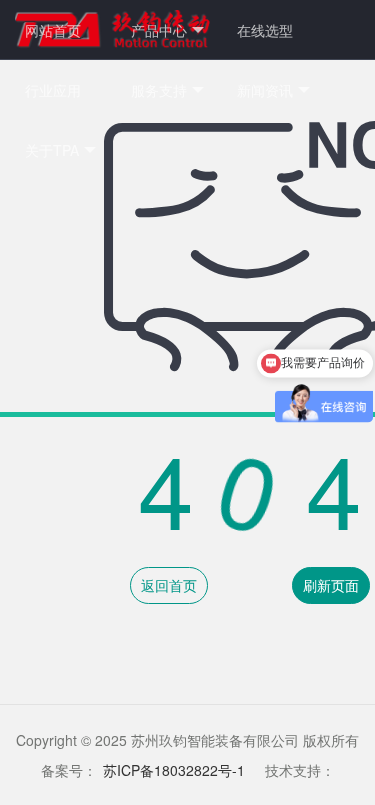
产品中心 (159, 30)
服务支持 (159, 90)
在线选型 (265, 30)
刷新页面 (331, 585)
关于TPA (52, 150)
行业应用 (53, 90)
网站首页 (53, 30)
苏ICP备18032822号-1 (174, 770)
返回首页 (169, 585)
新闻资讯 (265, 90)
